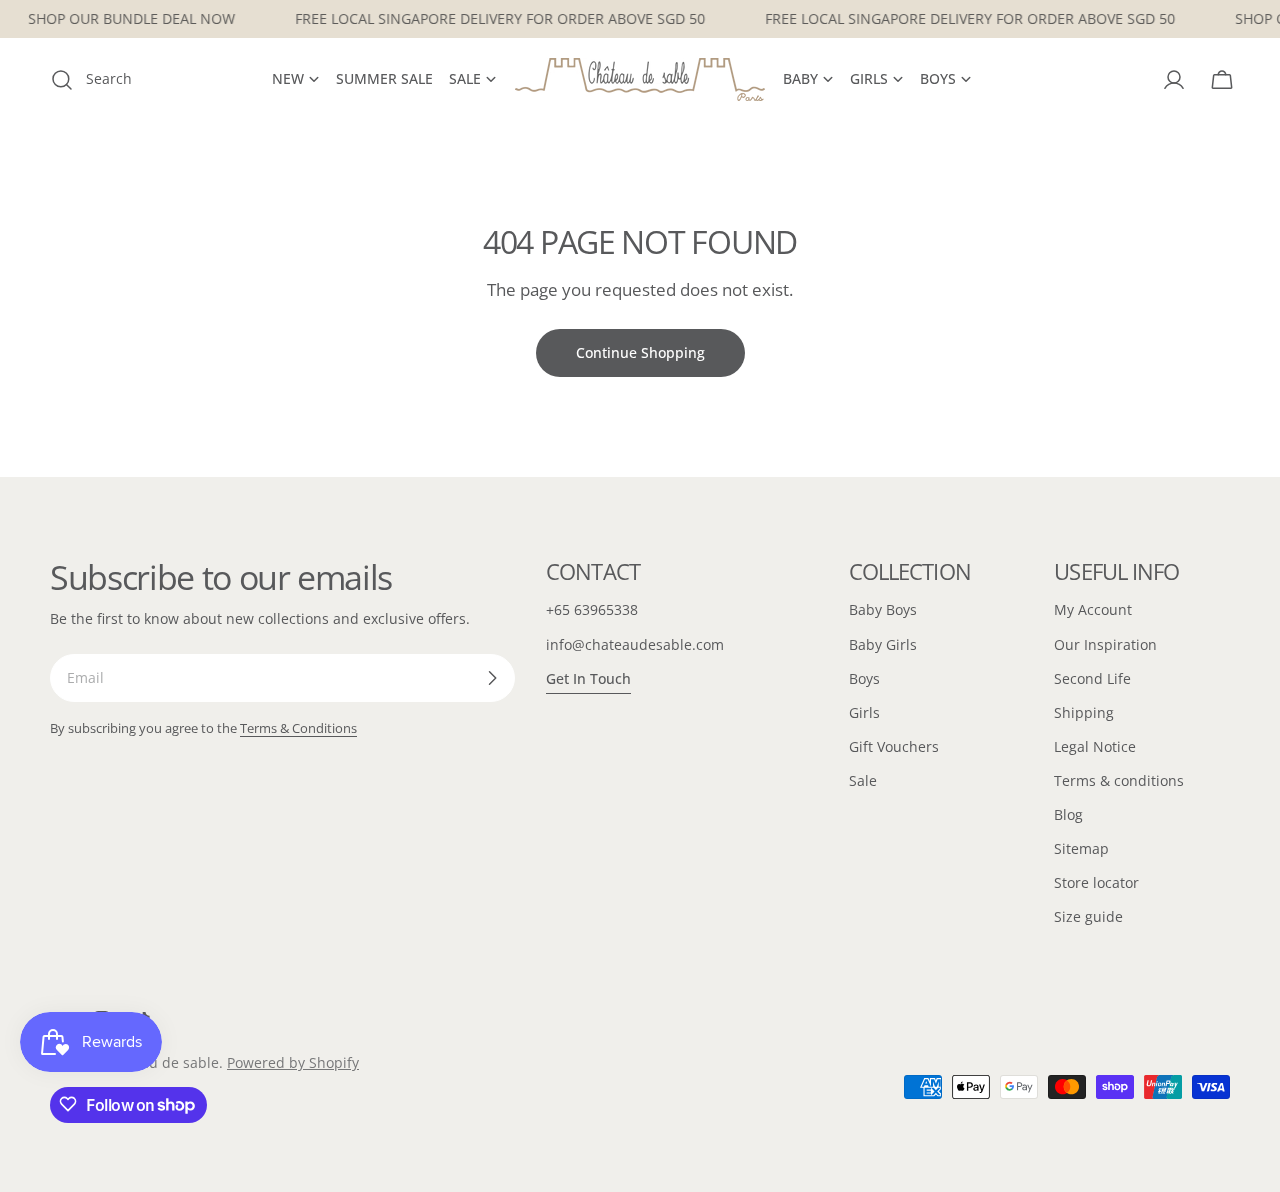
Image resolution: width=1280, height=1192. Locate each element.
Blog (1068, 814)
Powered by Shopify (293, 1062)
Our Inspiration (1105, 644)
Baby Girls (883, 644)
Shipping (1084, 712)
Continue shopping (640, 352)
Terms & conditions (1119, 780)
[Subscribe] (492, 678)
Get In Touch (588, 678)
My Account (1093, 609)
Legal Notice (1095, 746)
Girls (864, 712)
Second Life (1092, 678)
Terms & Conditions (298, 728)
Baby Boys (883, 609)
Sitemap (1081, 848)
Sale (863, 780)
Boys (864, 678)
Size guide (1088, 916)
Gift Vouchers (894, 746)
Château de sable (160, 1062)
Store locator (1096, 882)
